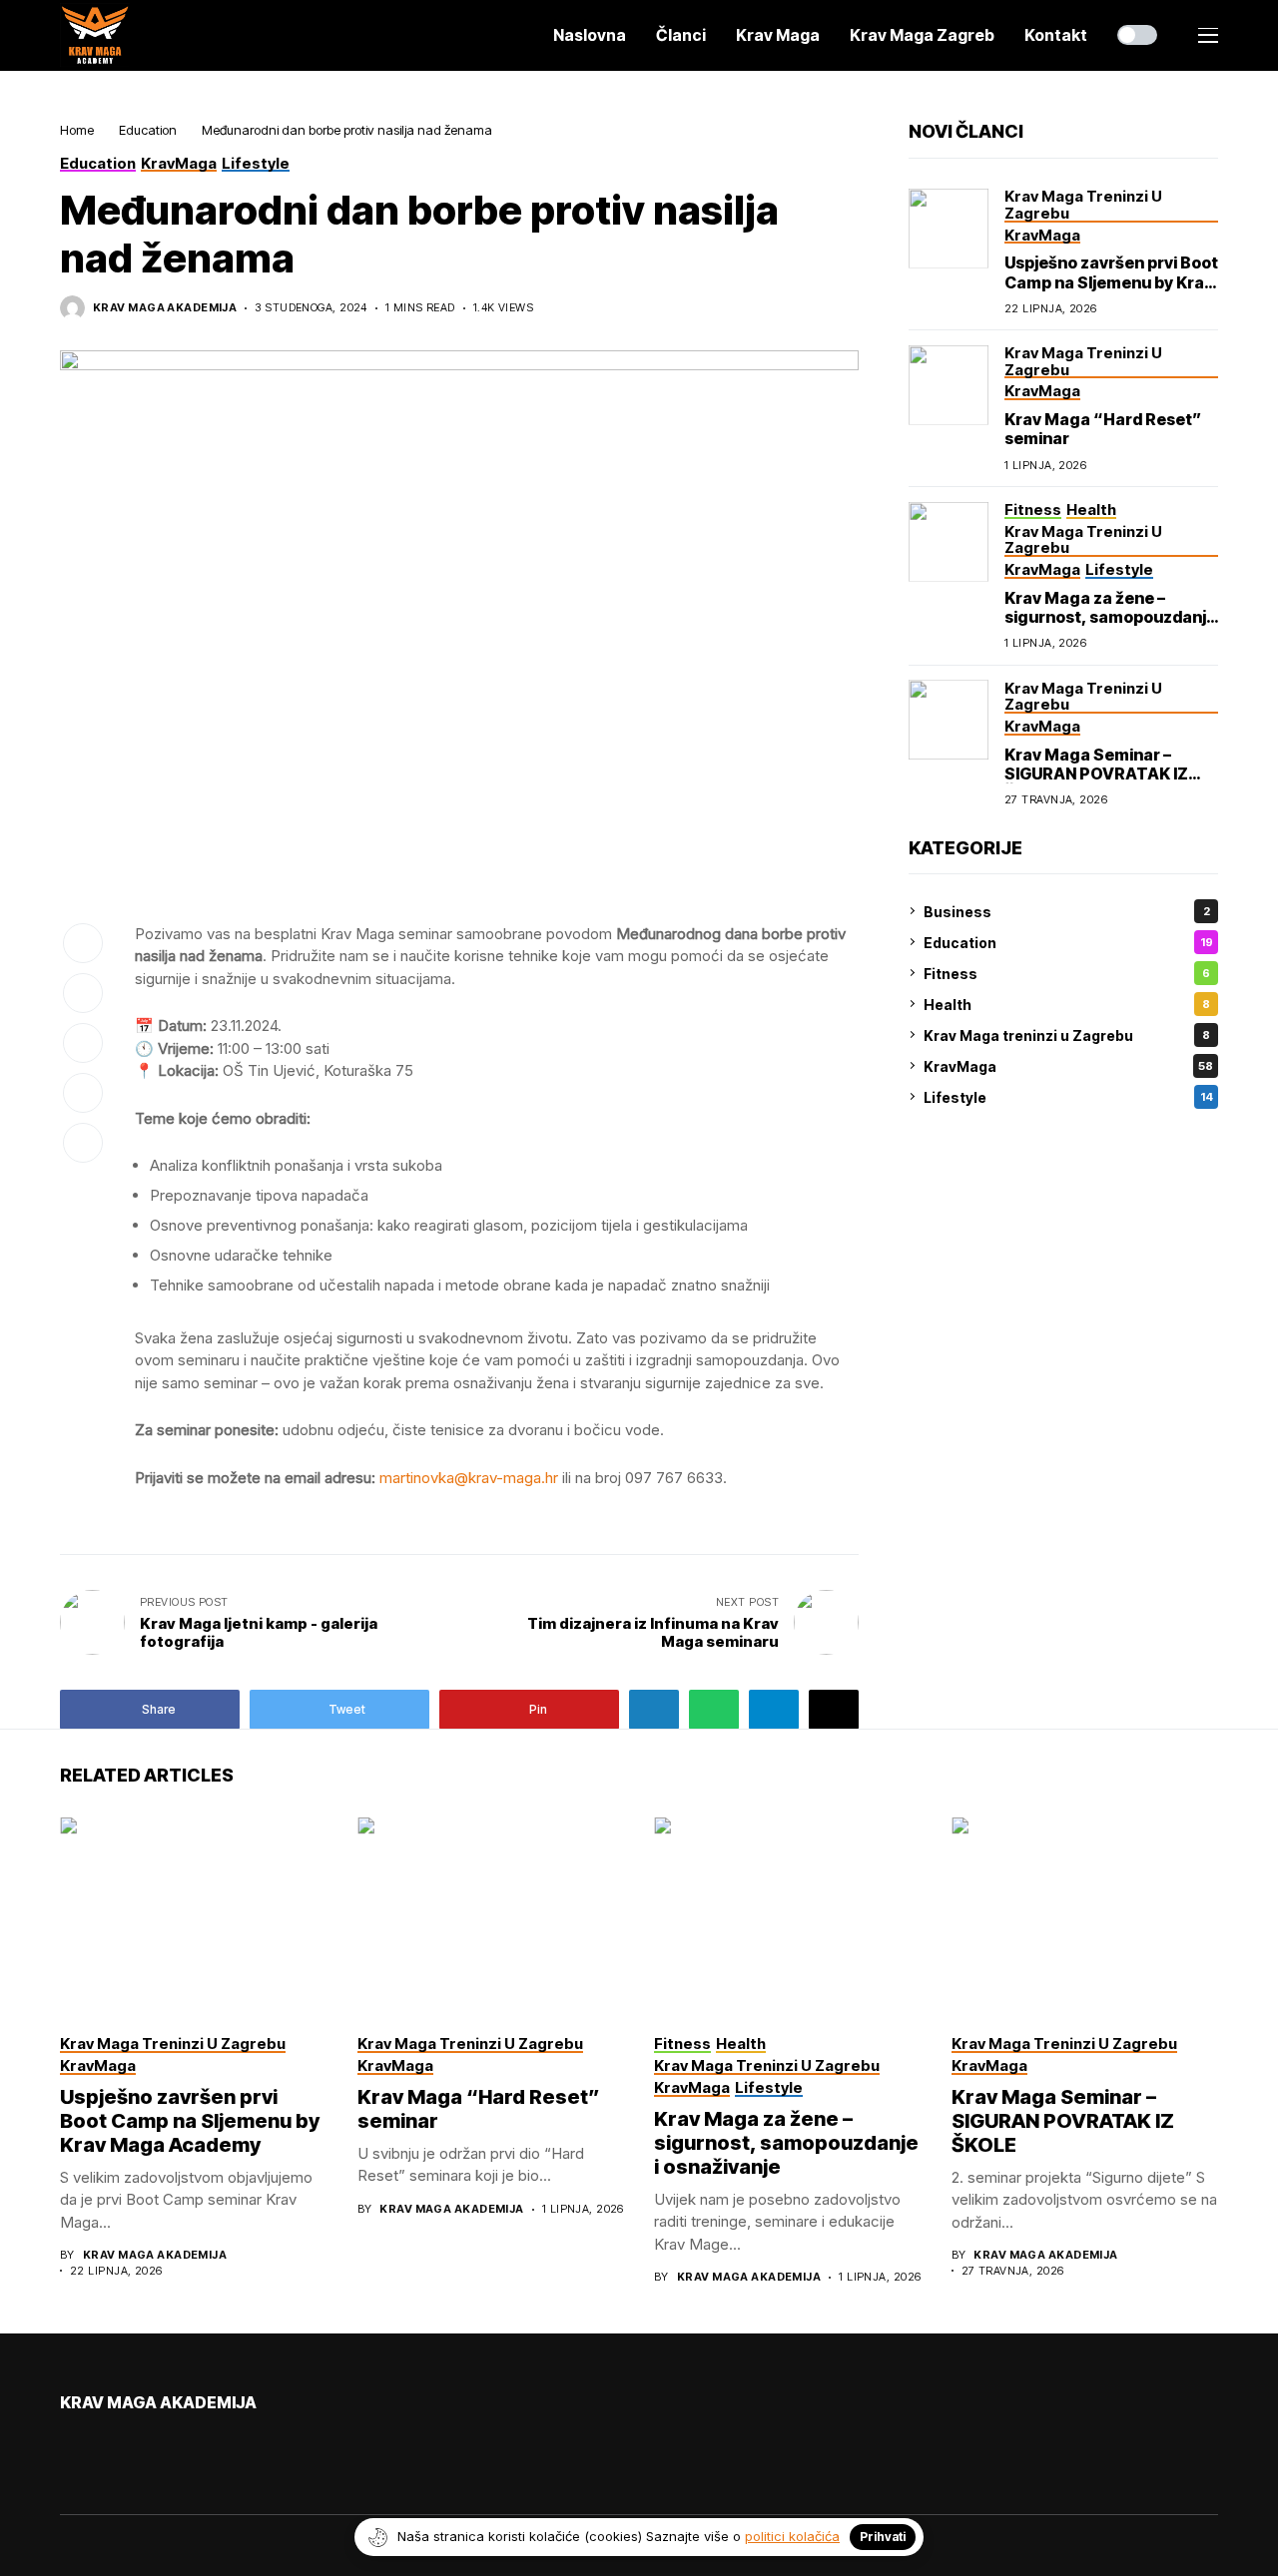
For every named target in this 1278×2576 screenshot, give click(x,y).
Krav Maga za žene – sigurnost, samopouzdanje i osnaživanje (1110, 617)
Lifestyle (1068, 1096)
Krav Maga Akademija (165, 308)
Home (77, 130)
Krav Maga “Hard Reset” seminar (1103, 429)
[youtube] (94, 2446)
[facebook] (66, 2446)
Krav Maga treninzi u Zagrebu (1067, 1034)
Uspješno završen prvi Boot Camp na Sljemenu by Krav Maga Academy (1111, 281)
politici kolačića (792, 2536)
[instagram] (123, 2446)
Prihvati (883, 2537)
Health (1067, 1004)
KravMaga (1068, 1065)
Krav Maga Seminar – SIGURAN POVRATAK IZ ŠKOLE (1096, 773)
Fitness (1067, 973)
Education (148, 130)
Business (1067, 911)
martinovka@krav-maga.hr (469, 1478)
